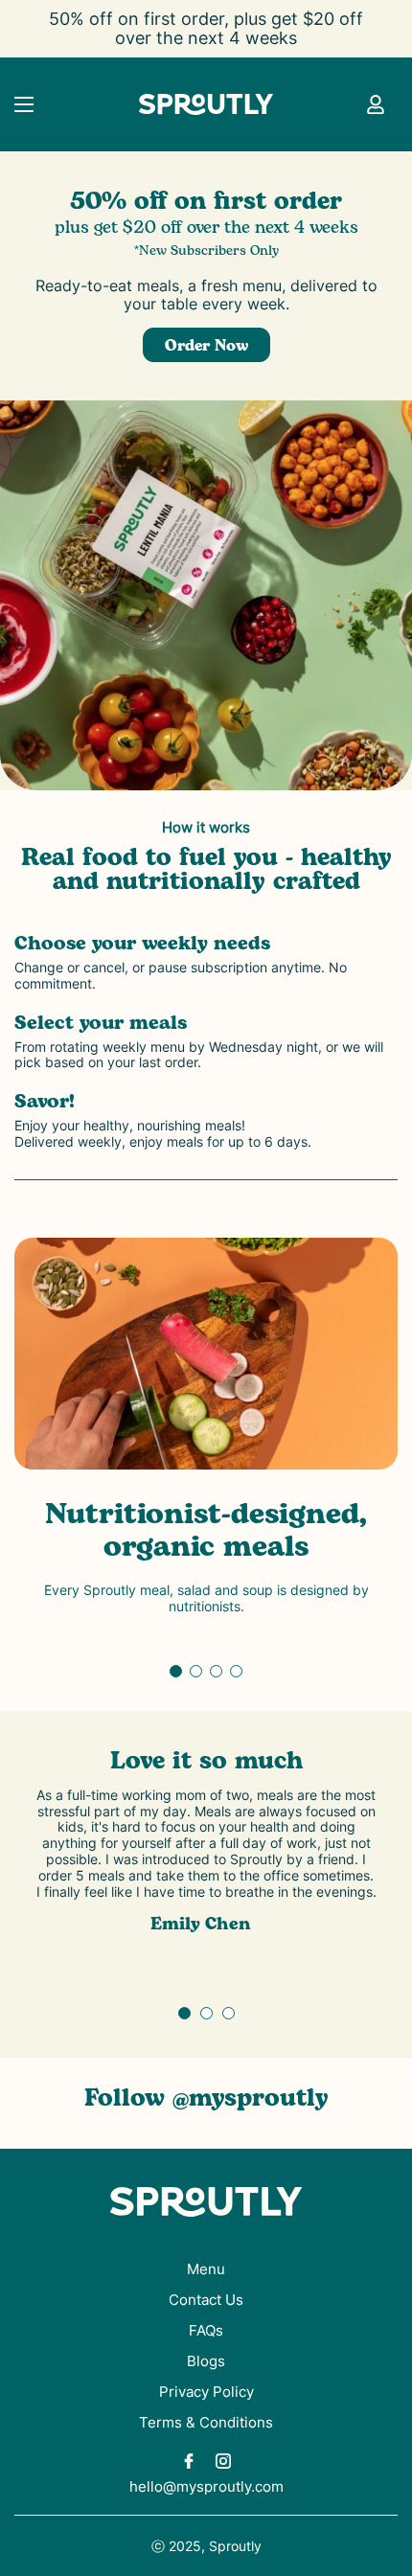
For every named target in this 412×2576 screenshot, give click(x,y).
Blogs (206, 2361)
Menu (206, 2269)
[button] (176, 1671)
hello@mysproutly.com (206, 2486)
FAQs (206, 2330)
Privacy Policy (206, 2392)
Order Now (206, 346)
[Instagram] (223, 2461)
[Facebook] (189, 2461)
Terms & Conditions (206, 2422)
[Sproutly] (206, 104)
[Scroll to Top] (378, 2474)
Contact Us (206, 2300)
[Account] (376, 104)
